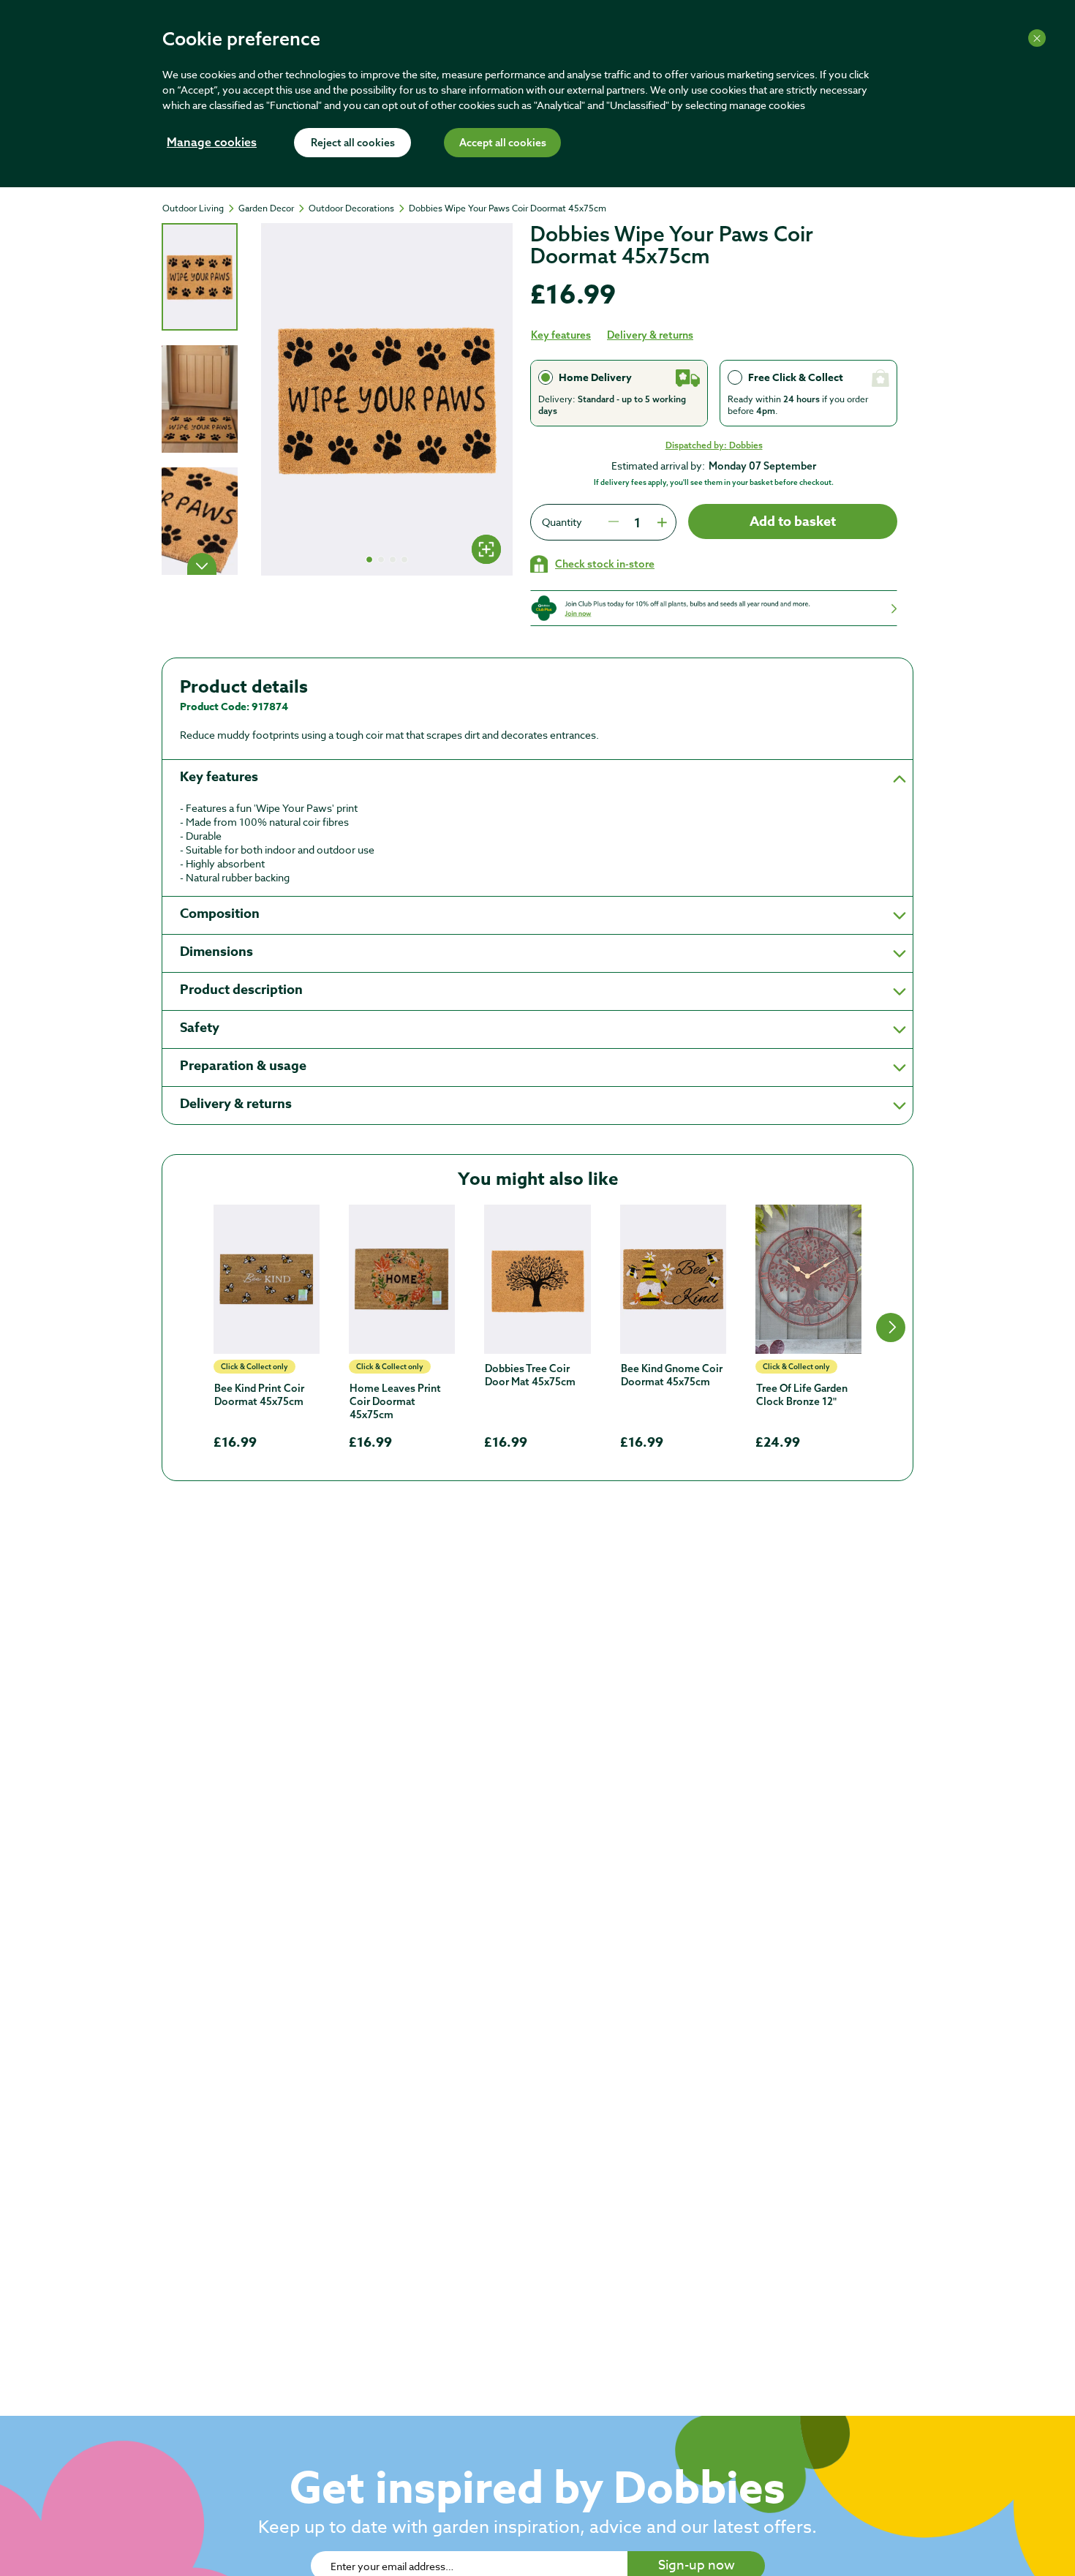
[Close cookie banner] (1037, 38)
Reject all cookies (353, 143)
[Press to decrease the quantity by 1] (614, 522)
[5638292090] (673, 1279)
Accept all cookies (503, 143)
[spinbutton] (637, 522)
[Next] (202, 564)
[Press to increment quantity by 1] (660, 522)
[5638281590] (267, 1279)
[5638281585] (537, 1279)
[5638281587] (402, 1279)
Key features (561, 335)
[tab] (200, 277)
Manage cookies (212, 143)
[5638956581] (808, 1279)
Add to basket (793, 521)
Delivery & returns (650, 335)
